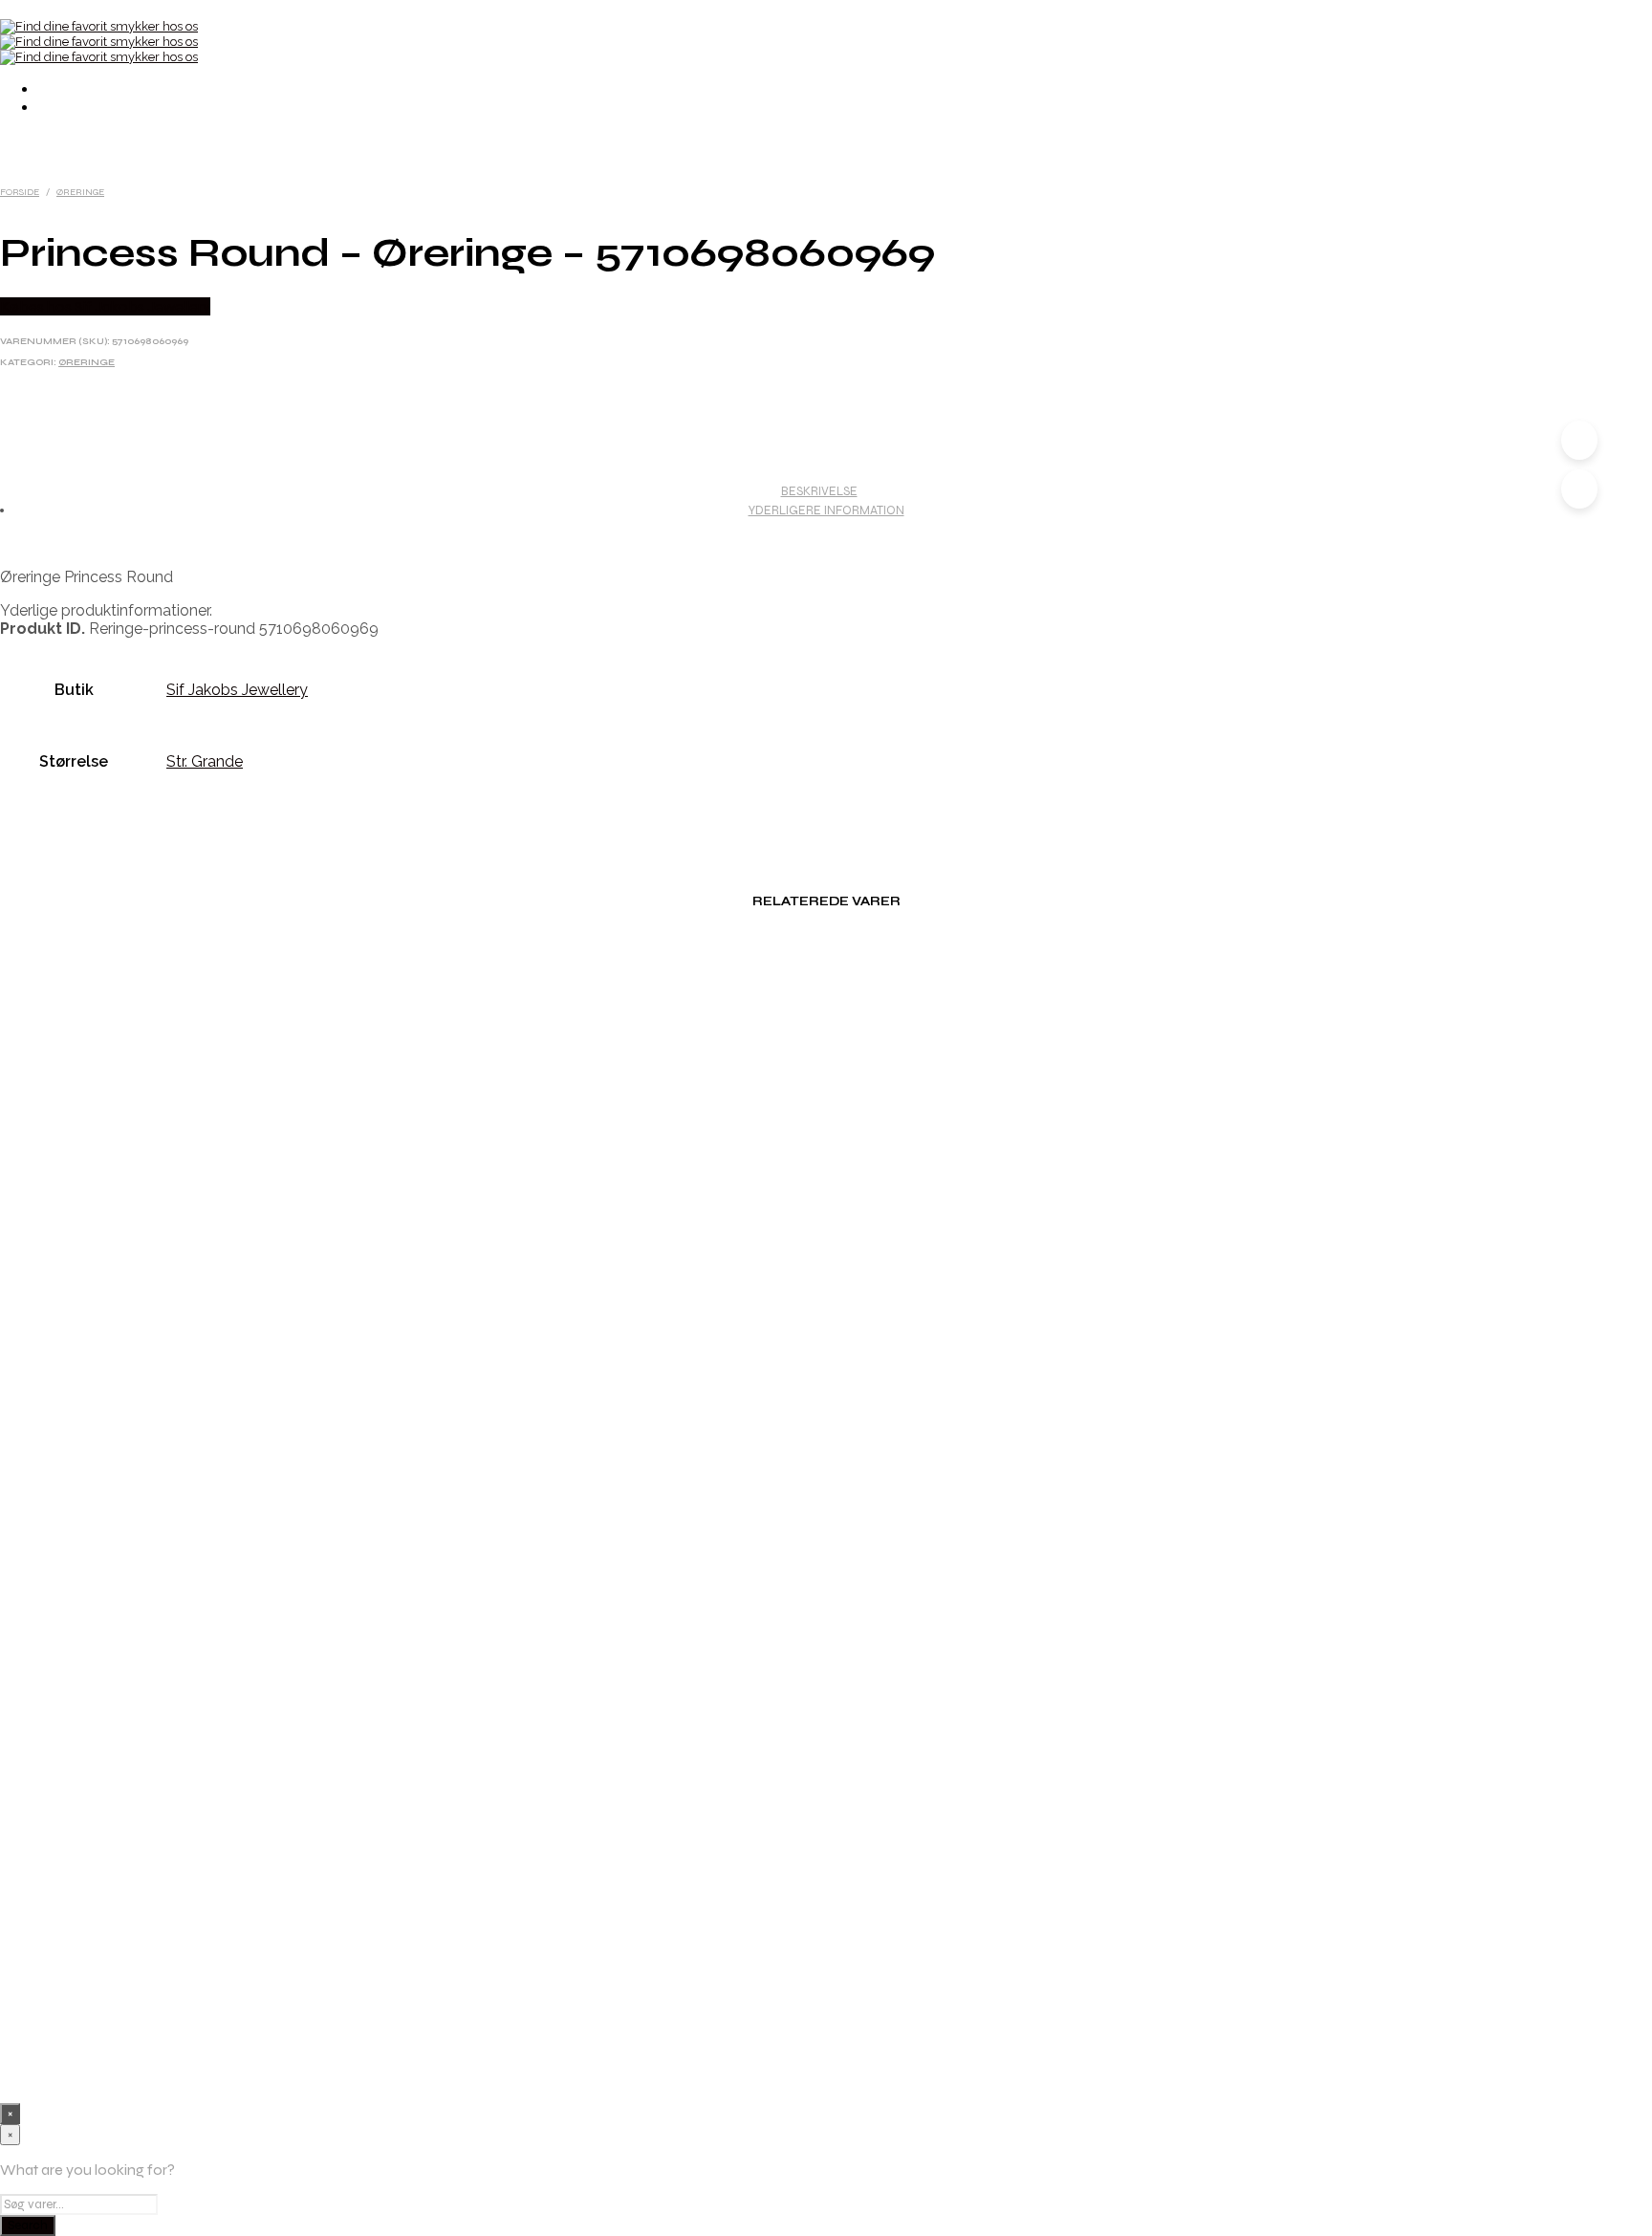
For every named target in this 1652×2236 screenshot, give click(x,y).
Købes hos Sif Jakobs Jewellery (105, 306)
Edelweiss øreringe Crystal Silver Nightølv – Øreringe (846, 1828)
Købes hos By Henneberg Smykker (224, 1124)
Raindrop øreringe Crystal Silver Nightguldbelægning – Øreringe (846, 2017)
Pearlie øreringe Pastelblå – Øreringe (845, 1639)
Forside (20, 192)
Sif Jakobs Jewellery (237, 690)
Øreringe (80, 192)
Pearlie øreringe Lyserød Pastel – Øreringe (846, 1071)
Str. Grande (205, 761)
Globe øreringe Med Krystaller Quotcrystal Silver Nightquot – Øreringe (845, 1449)
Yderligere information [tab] (826, 510)
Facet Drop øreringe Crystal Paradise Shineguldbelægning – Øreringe (845, 1260)
